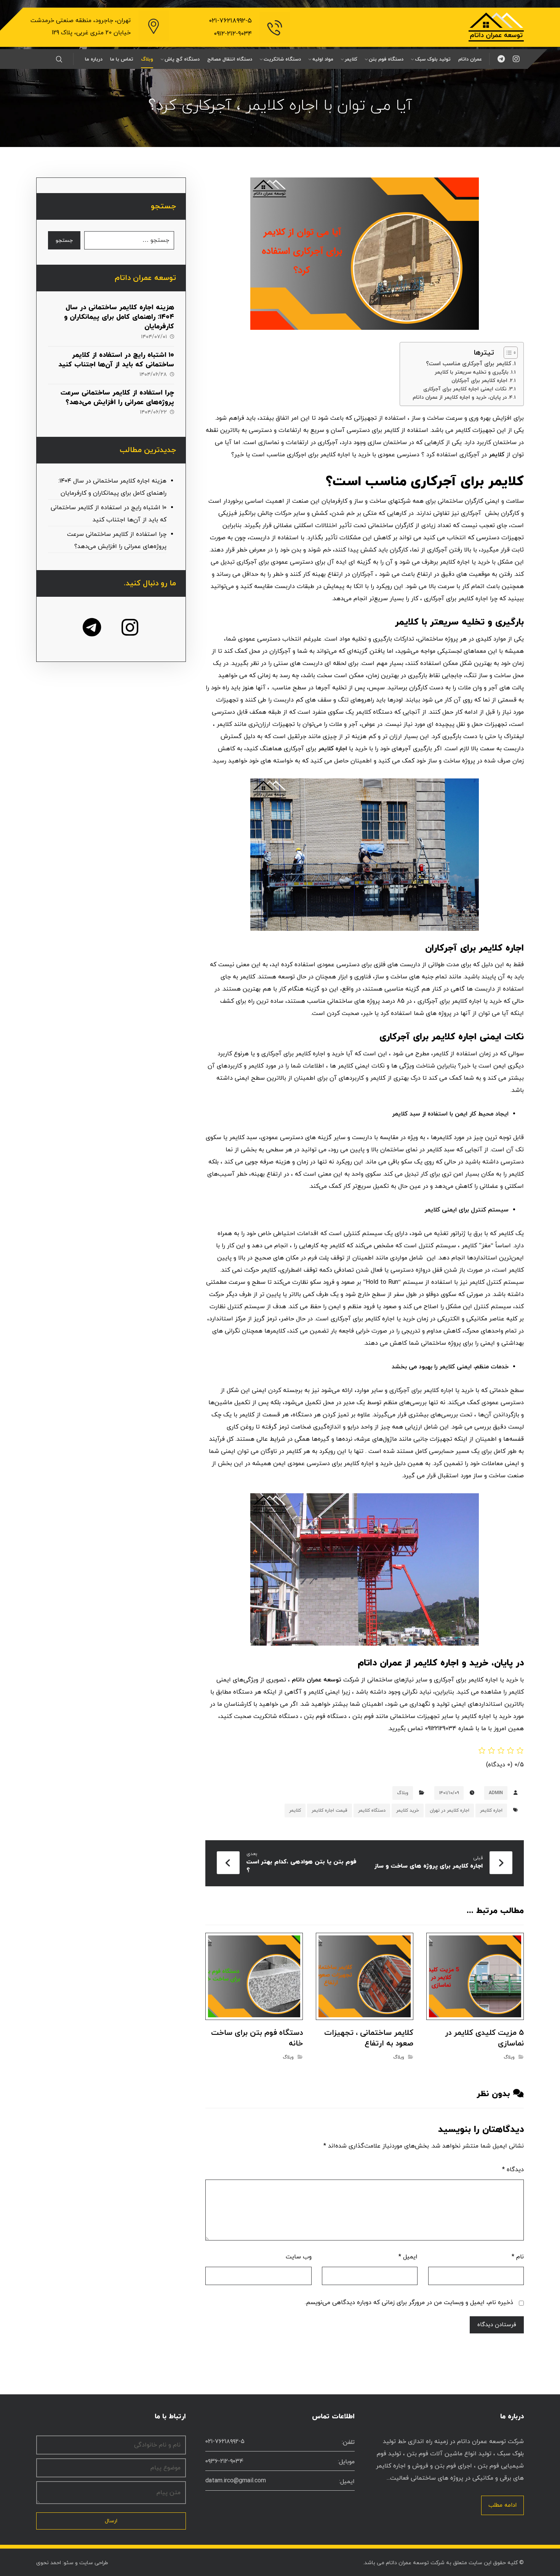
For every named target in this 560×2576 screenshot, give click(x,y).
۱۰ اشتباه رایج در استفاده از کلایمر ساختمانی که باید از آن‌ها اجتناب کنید (116, 360)
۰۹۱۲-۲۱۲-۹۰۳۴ (233, 34)
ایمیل (408, 2257)
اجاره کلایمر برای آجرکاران (479, 381)
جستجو (64, 241)
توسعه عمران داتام (318, 1680)
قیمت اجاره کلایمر (330, 1811)
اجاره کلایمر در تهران (450, 1811)
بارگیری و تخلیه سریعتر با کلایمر (472, 372)
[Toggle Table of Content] (507, 353)
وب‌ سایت (299, 2257)
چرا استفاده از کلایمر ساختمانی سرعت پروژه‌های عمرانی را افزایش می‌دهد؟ (117, 398)
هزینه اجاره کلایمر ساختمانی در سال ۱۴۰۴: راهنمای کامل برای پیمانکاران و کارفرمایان (119, 317)
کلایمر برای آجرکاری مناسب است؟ (469, 364)
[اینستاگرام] (516, 59)
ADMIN (496, 1793)
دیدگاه (513, 2170)
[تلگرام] (501, 59)
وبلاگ (403, 1793)
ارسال (111, 2521)
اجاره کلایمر (333, 749)
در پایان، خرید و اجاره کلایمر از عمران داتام (460, 397)
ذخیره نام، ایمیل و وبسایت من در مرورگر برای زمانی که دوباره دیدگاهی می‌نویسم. (409, 2303)
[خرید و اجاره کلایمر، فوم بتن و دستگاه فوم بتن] (496, 27)
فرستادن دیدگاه (497, 2325)
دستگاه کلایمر (372, 1811)
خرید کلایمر (408, 1811)
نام (518, 2257)
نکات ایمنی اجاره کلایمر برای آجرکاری (465, 389)
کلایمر (497, 455)
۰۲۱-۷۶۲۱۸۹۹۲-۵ (230, 21)
